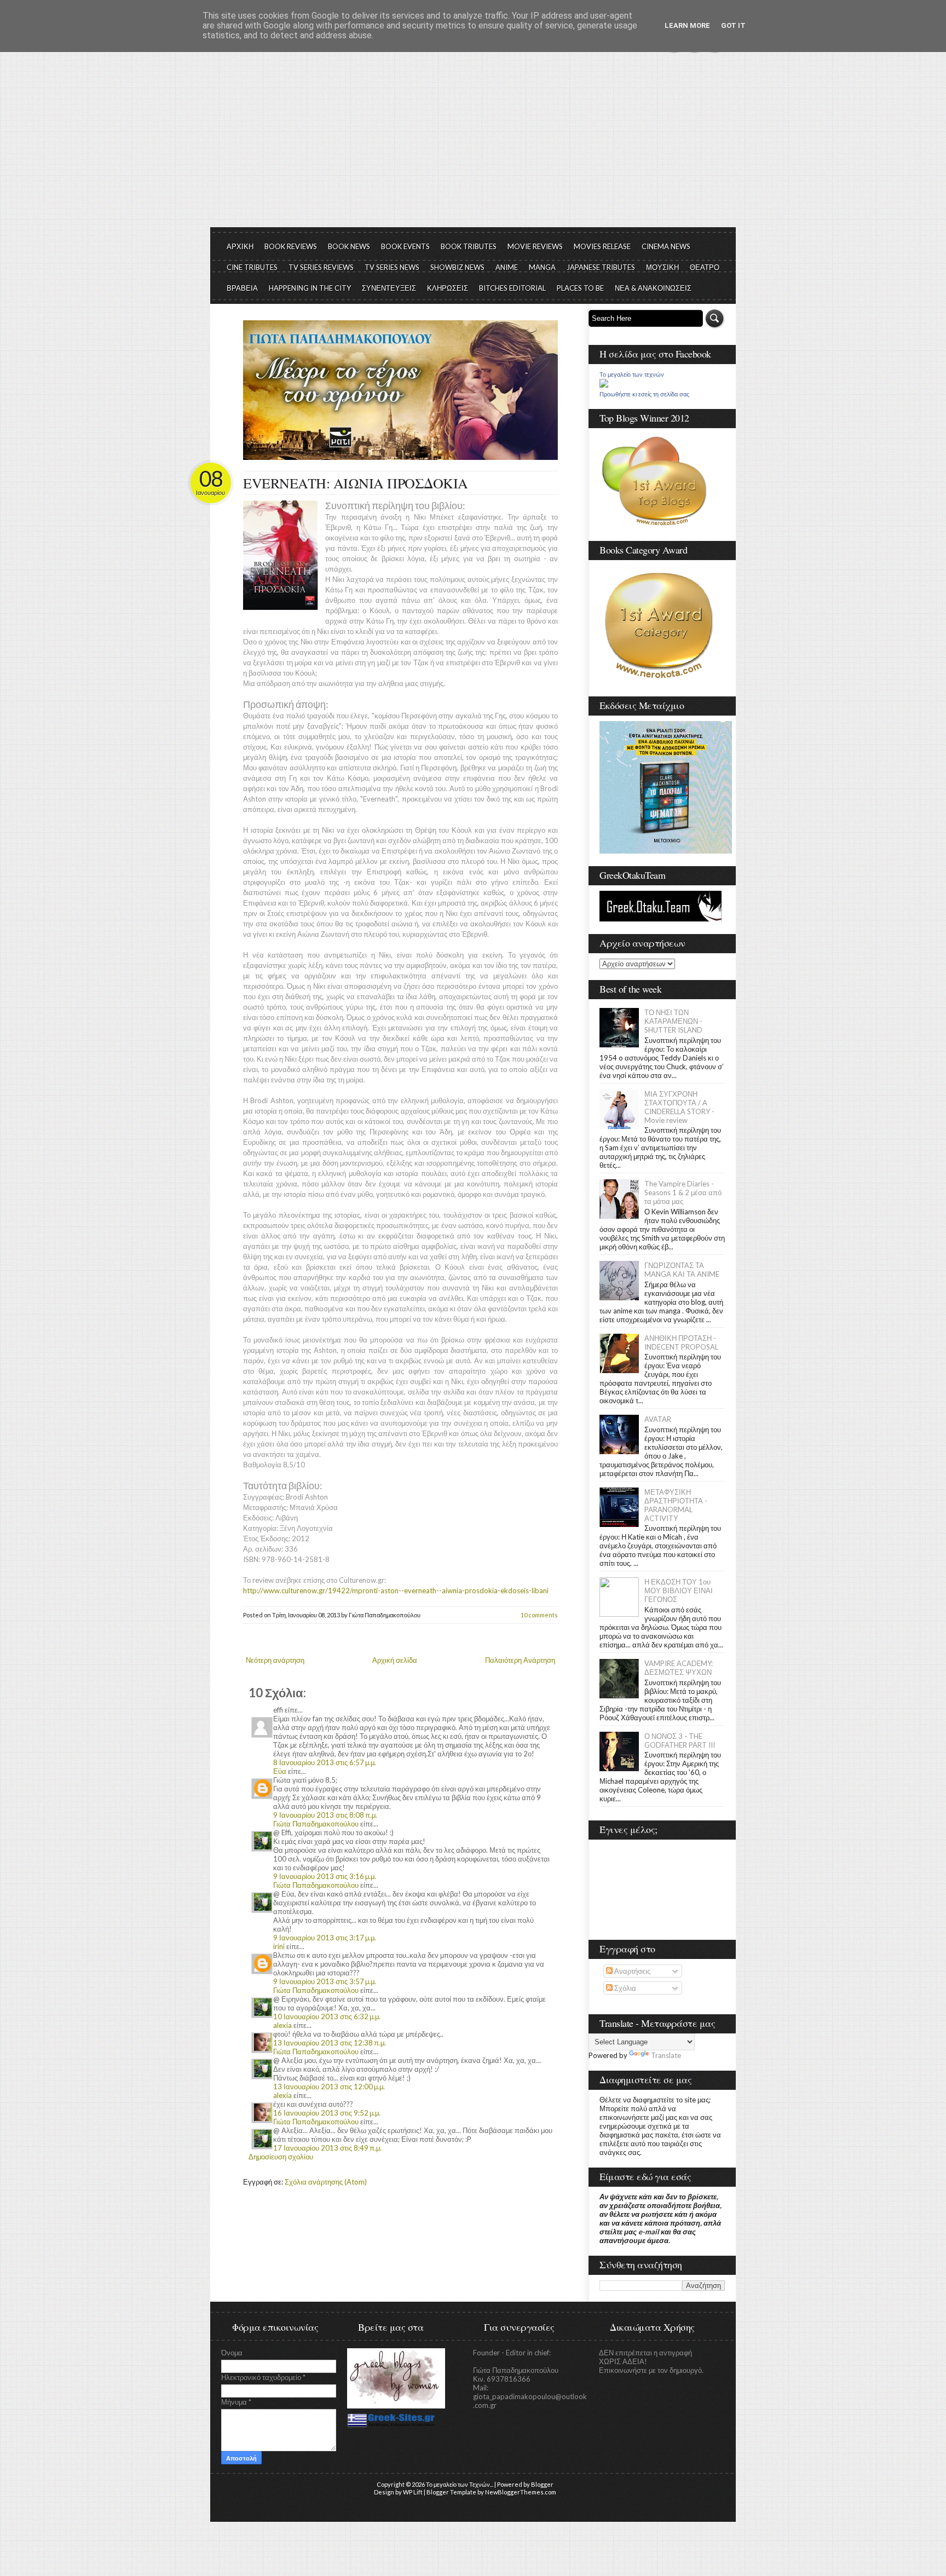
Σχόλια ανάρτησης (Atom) (326, 2182)
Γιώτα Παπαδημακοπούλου (316, 1824)
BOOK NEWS (349, 246)
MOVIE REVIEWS (535, 246)
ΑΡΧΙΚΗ (240, 246)
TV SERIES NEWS (392, 267)
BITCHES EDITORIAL (512, 288)
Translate (666, 2055)
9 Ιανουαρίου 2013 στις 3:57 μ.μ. (325, 1981)
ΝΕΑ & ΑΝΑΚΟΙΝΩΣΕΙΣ (653, 288)
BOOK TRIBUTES (469, 246)
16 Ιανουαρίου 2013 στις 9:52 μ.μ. (327, 2113)
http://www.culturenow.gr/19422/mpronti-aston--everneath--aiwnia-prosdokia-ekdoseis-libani (396, 1590)
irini (279, 1946)
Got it (733, 25)
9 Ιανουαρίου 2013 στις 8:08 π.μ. (325, 1815)
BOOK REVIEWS (291, 246)
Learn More (687, 25)
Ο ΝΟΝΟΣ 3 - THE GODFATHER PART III (680, 1741)
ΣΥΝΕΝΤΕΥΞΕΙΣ (389, 288)
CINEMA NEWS (666, 246)
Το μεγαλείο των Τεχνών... (460, 2484)
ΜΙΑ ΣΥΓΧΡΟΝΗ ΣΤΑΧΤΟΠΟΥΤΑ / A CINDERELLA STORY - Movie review (679, 1107)
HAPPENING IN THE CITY (310, 288)
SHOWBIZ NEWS (457, 267)
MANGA (542, 267)
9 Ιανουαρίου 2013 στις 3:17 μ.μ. (325, 1938)
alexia (282, 2025)
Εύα (280, 1771)
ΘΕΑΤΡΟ (705, 267)
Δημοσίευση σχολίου (281, 2157)
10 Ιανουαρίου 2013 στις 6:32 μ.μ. (327, 2016)
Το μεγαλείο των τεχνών (632, 374)
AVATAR (658, 1419)
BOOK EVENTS (405, 246)
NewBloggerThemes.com (521, 2492)
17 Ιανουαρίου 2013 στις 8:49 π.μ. (327, 2148)
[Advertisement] (473, 145)
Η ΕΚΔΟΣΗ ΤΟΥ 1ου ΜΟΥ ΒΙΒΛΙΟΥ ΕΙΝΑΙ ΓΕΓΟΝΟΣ (679, 1590)
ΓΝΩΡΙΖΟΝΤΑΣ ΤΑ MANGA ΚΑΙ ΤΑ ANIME (682, 1270)
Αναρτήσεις (631, 1971)
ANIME (507, 267)
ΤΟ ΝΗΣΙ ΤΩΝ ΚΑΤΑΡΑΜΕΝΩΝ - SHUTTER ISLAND (673, 1021)
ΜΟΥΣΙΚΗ (662, 267)
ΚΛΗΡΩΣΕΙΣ (448, 288)
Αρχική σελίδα (395, 1660)
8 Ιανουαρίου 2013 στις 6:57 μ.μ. (325, 1762)
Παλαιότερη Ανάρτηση (520, 1660)
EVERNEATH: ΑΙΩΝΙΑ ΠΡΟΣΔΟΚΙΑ (356, 483)
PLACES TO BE (580, 288)
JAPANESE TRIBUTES (601, 267)
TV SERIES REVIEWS (321, 267)
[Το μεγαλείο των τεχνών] (604, 385)
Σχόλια (624, 1988)
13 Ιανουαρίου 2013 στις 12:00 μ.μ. (329, 2087)
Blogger (542, 2484)
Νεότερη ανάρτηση (275, 1660)
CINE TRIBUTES (252, 267)
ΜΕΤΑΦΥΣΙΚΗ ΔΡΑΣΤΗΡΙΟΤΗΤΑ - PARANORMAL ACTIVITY (676, 1505)
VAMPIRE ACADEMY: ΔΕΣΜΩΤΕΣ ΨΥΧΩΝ (679, 1668)
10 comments (539, 1615)
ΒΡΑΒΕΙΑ (242, 288)
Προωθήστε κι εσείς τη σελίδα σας (644, 394)
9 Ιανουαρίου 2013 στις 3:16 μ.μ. (325, 1876)
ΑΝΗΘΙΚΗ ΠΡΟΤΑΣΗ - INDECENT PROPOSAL (681, 1342)
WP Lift (413, 2492)
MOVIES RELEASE (602, 246)
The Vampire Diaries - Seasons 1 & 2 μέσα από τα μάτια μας (683, 1192)
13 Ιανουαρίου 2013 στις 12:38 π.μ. (330, 2043)
